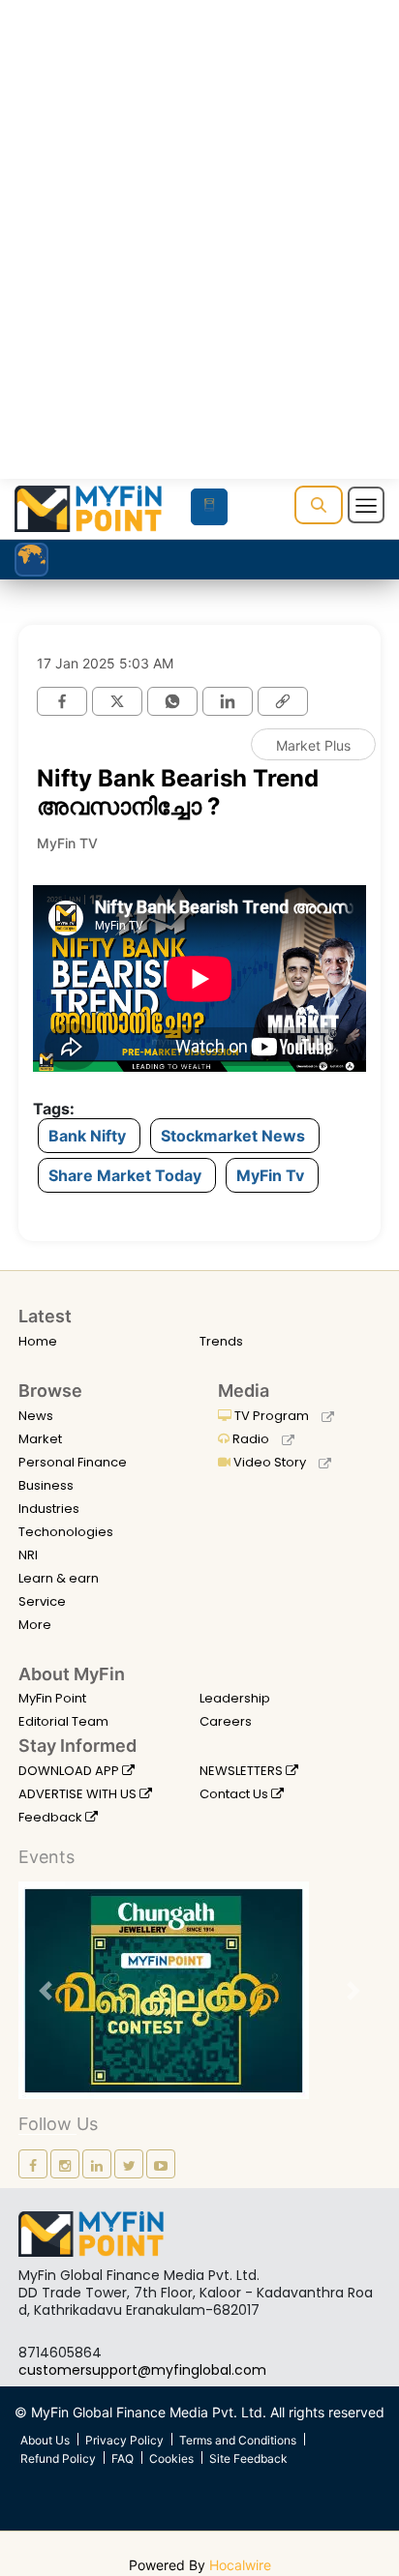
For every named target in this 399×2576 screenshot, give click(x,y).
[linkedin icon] (97, 2164)
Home (38, 1341)
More (35, 1625)
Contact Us (235, 1794)
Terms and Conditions (238, 2440)
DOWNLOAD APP (70, 1771)
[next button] (353, 1990)
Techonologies (66, 1532)
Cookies (171, 2458)
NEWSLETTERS (243, 1771)
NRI (28, 1555)
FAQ (123, 2458)
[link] (283, 701)
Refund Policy (58, 2458)
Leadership (235, 1698)
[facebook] (62, 701)
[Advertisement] (199, 265)
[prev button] (46, 1990)
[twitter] (117, 701)
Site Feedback (248, 2458)
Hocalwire (240, 2565)
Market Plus (313, 745)
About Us (45, 2440)
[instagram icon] (65, 2164)
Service (42, 1601)
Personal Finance (73, 1462)
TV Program (272, 1416)
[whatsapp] (172, 701)
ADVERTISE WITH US (79, 1794)
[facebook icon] (33, 2164)
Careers (226, 1721)
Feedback (52, 1817)
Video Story (270, 1462)
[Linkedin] (228, 701)
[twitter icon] (129, 2164)
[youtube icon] (161, 2164)
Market (40, 1439)
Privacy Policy (124, 2440)
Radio (251, 1439)
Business (46, 1485)
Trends (221, 1341)
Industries (49, 1509)
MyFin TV (67, 843)
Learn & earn (59, 1578)
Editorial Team (63, 1721)
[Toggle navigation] (366, 505)
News (36, 1416)
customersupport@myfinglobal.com (142, 2370)
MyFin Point (52, 1698)
